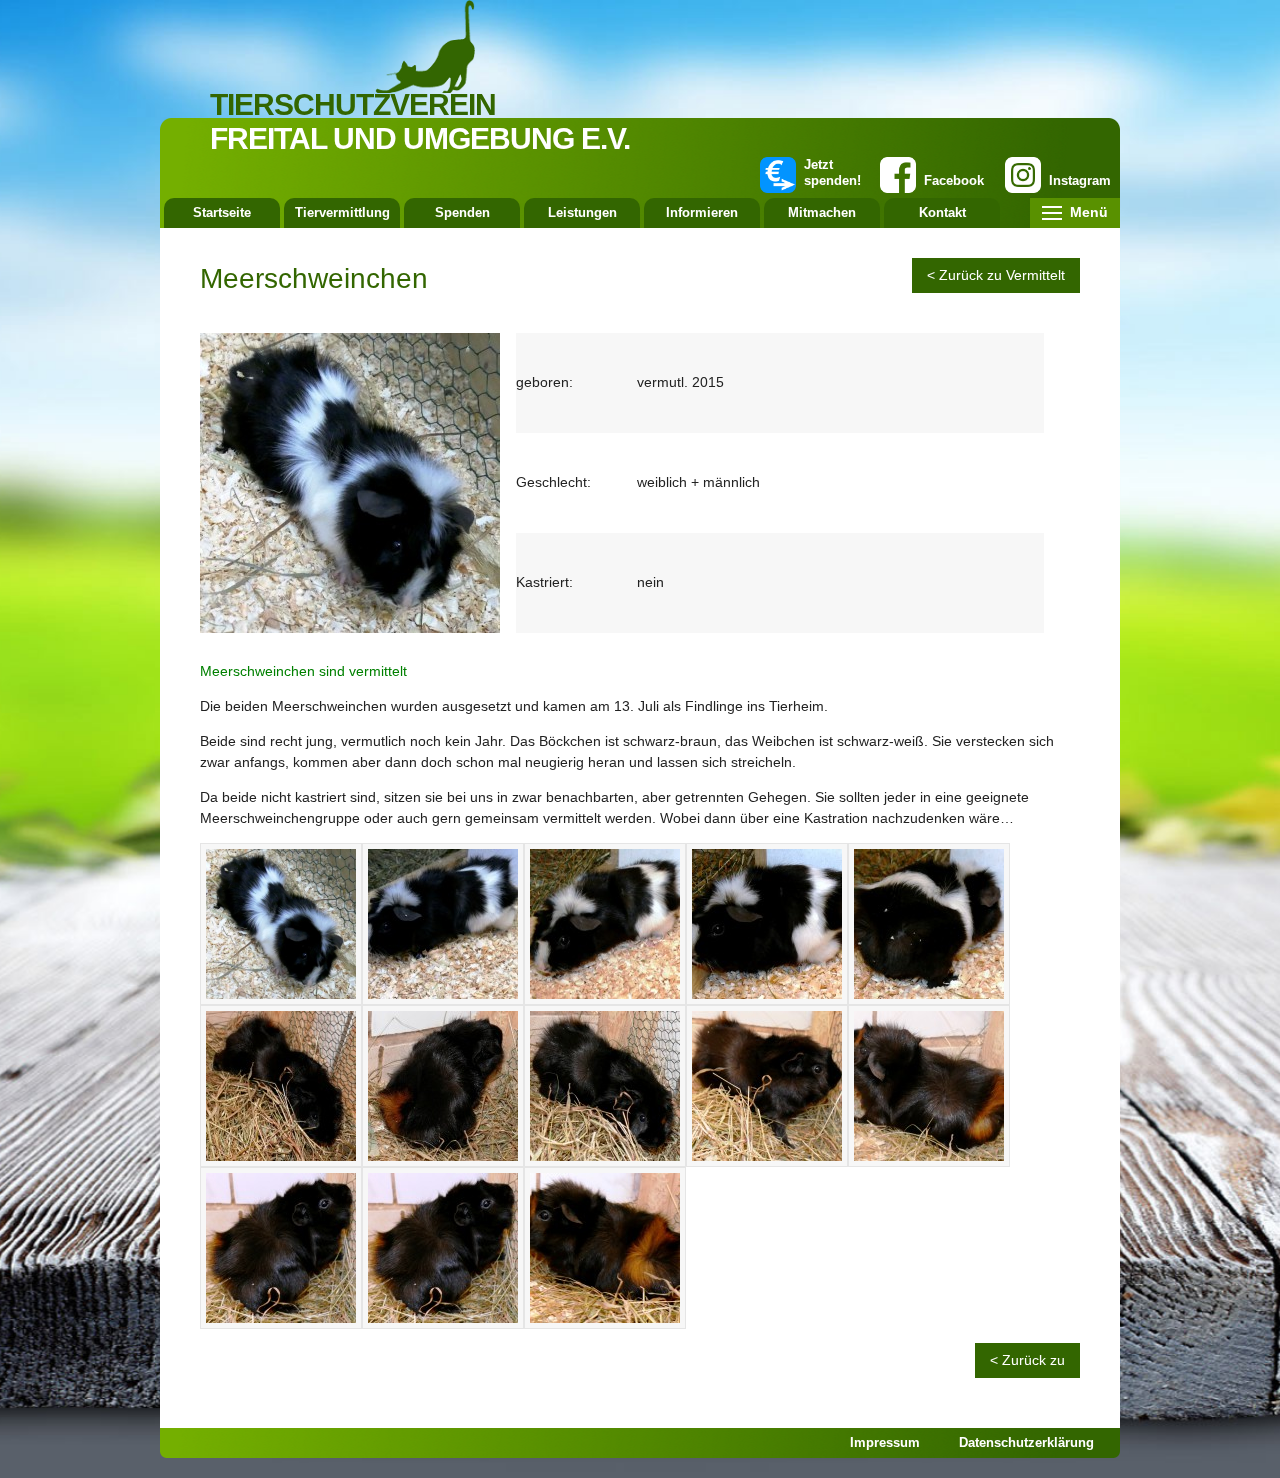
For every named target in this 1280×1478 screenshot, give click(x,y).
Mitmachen (822, 212)
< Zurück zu (1027, 1360)
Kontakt (942, 212)
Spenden (462, 212)
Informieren (702, 212)
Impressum (885, 1442)
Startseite (222, 212)
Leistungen (582, 212)
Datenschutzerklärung (1026, 1442)
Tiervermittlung (342, 212)
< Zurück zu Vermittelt (996, 275)
